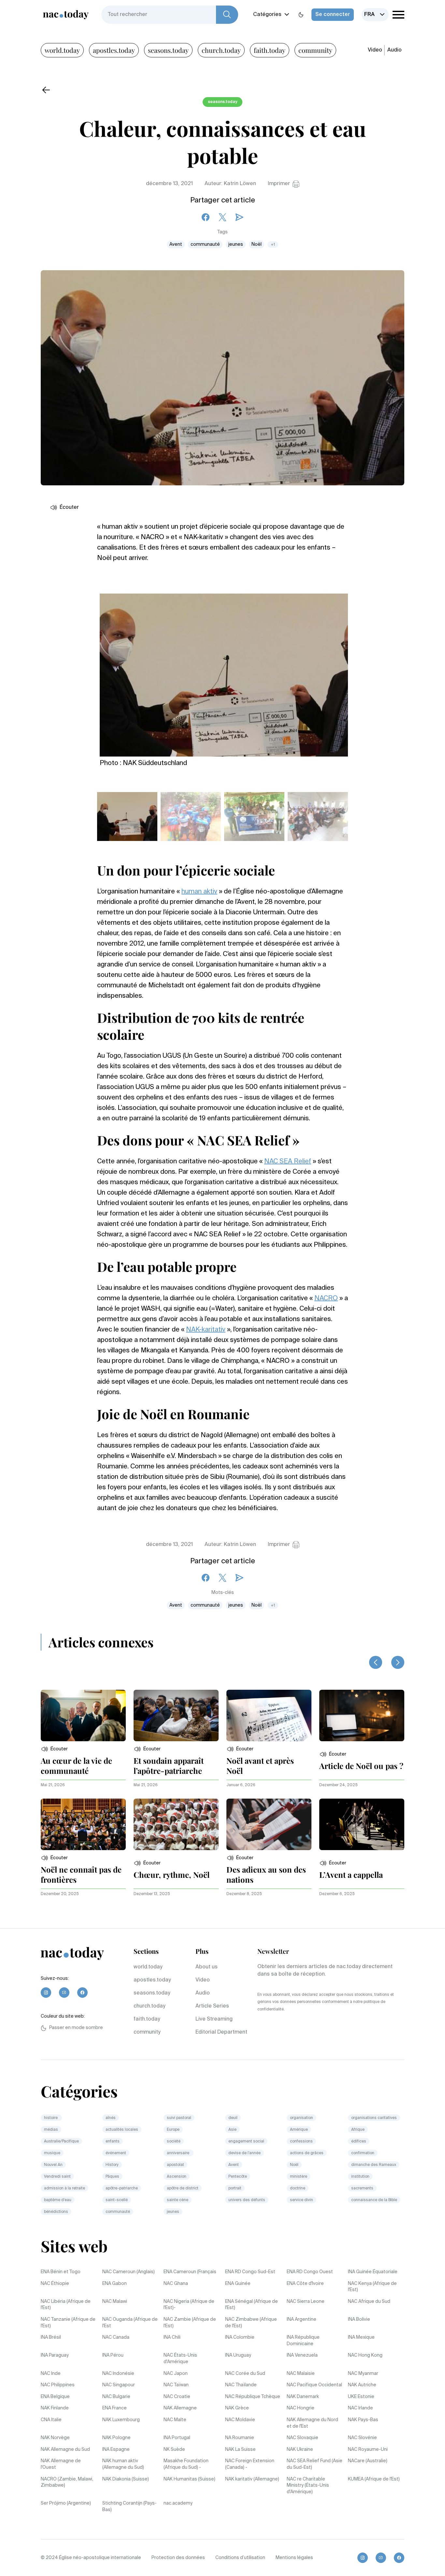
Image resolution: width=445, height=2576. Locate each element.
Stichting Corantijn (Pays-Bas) (129, 2507)
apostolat (175, 2165)
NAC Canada (116, 2337)
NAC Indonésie (118, 2374)
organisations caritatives (374, 2118)
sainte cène (178, 2200)
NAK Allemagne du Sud (65, 2450)
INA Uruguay (238, 2355)
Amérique (299, 2130)
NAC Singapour (119, 2385)
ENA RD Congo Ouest (310, 2272)
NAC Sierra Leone (306, 2302)
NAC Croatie (177, 2397)
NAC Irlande (360, 2408)
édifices (359, 2142)
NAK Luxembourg (121, 2420)
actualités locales (122, 2130)
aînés (111, 2118)
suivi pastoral (179, 2118)
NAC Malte (175, 2420)
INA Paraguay (55, 2355)
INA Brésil (51, 2337)
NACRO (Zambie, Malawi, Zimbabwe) (67, 2482)
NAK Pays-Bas (363, 2420)
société (174, 2142)
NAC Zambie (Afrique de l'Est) (190, 2323)
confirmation (363, 2153)
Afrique (358, 2130)
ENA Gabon (115, 2284)
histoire (51, 2118)
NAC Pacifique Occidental (314, 2385)
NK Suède (174, 2450)
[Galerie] (224, 671)
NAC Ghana (176, 2284)
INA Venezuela (302, 2355)
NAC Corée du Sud (245, 2374)
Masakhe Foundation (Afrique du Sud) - (186, 2464)
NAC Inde (51, 2374)
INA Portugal (177, 2438)
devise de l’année (244, 2153)
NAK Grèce (237, 2408)
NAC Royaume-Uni (368, 2450)
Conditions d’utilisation (240, 2558)
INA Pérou (113, 2355)
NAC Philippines (58, 2385)
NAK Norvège (55, 2438)
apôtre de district (183, 2188)
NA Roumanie (240, 2438)
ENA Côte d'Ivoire (305, 2284)
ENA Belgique (55, 2397)
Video (375, 50)
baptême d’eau (58, 2200)
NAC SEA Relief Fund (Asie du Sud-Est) (315, 2464)
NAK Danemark (303, 2397)
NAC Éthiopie (55, 2284)
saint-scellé (117, 2200)
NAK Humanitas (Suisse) (189, 2479)
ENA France (115, 2408)
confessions (301, 2142)
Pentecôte (238, 2177)
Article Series (212, 2006)
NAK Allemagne (180, 2408)
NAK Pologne (116, 2438)
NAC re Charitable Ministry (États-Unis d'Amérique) (308, 2486)
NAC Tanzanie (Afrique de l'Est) (68, 2323)
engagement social (246, 2142)
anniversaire (179, 2153)
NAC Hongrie (301, 2408)
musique (52, 2153)
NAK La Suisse (240, 2450)
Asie (232, 2130)
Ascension (177, 2177)
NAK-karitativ (206, 1330)
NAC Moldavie (240, 2420)
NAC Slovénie (362, 2438)
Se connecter (333, 15)
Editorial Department (221, 2032)
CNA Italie (51, 2420)
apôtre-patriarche (122, 2188)
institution (360, 2177)
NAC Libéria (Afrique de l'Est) (66, 2305)
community (315, 50)
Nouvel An (53, 2165)
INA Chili (172, 2337)
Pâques (112, 2177)
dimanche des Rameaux (374, 2165)
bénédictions (56, 2212)
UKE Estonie (361, 2397)
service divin (301, 2200)
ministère (299, 2177)
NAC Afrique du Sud (369, 2302)
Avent (176, 244)
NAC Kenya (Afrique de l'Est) (372, 2287)
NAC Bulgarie (116, 2397)
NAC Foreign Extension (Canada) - (250, 2464)
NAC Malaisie (301, 2374)
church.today (221, 50)
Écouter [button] (69, 508)
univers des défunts (247, 2200)
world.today (62, 50)
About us (207, 1967)
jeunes (236, 244)
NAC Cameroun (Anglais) (129, 2272)
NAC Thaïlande (241, 2385)
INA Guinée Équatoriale (373, 2272)
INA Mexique (361, 2337)
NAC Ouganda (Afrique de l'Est (130, 2323)
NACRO (326, 1299)
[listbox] (375, 15)
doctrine (298, 2188)
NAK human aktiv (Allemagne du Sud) (123, 2464)
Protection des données (178, 2558)
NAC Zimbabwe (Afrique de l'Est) (251, 2323)
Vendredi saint (57, 2177)
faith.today (270, 50)
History (112, 2165)
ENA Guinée (238, 2284)
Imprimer (279, 184)
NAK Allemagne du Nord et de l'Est (312, 2423)
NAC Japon (176, 2374)
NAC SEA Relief (288, 1162)
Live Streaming (214, 2019)
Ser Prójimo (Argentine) (66, 2503)
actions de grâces (307, 2153)
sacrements (362, 2188)
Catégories (267, 15)
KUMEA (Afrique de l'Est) (374, 2479)
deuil (233, 2118)
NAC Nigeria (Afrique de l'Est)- (189, 2305)
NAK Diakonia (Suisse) (126, 2479)
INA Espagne (116, 2450)
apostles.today (114, 50)
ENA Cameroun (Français (190, 2272)
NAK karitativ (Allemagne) (252, 2479)
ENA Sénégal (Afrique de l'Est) (251, 2305)
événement (116, 2153)
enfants (113, 2142)
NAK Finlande (55, 2408)
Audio (395, 50)
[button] (54, 1749)
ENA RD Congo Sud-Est (250, 2272)
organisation (301, 2118)
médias (51, 2130)
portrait (235, 2188)
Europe (173, 2130)
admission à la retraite (65, 2188)
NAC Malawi (115, 2302)
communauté (205, 244)
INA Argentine (301, 2319)
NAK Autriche (362, 2385)
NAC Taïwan (176, 2385)
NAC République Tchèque (253, 2397)
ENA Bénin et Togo (61, 2272)
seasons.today (168, 50)
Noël (257, 244)
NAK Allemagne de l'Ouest (61, 2464)
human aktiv (199, 892)
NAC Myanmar (363, 2374)
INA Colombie (240, 2337)
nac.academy (178, 2503)
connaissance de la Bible (374, 2200)
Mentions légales (294, 2558)
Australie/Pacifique (61, 2142)
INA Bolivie (359, 2319)
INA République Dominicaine (303, 2341)
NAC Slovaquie (302, 2438)
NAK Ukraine (300, 2450)
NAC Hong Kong (365, 2355)
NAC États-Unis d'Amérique (180, 2359)
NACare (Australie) (368, 2461)
